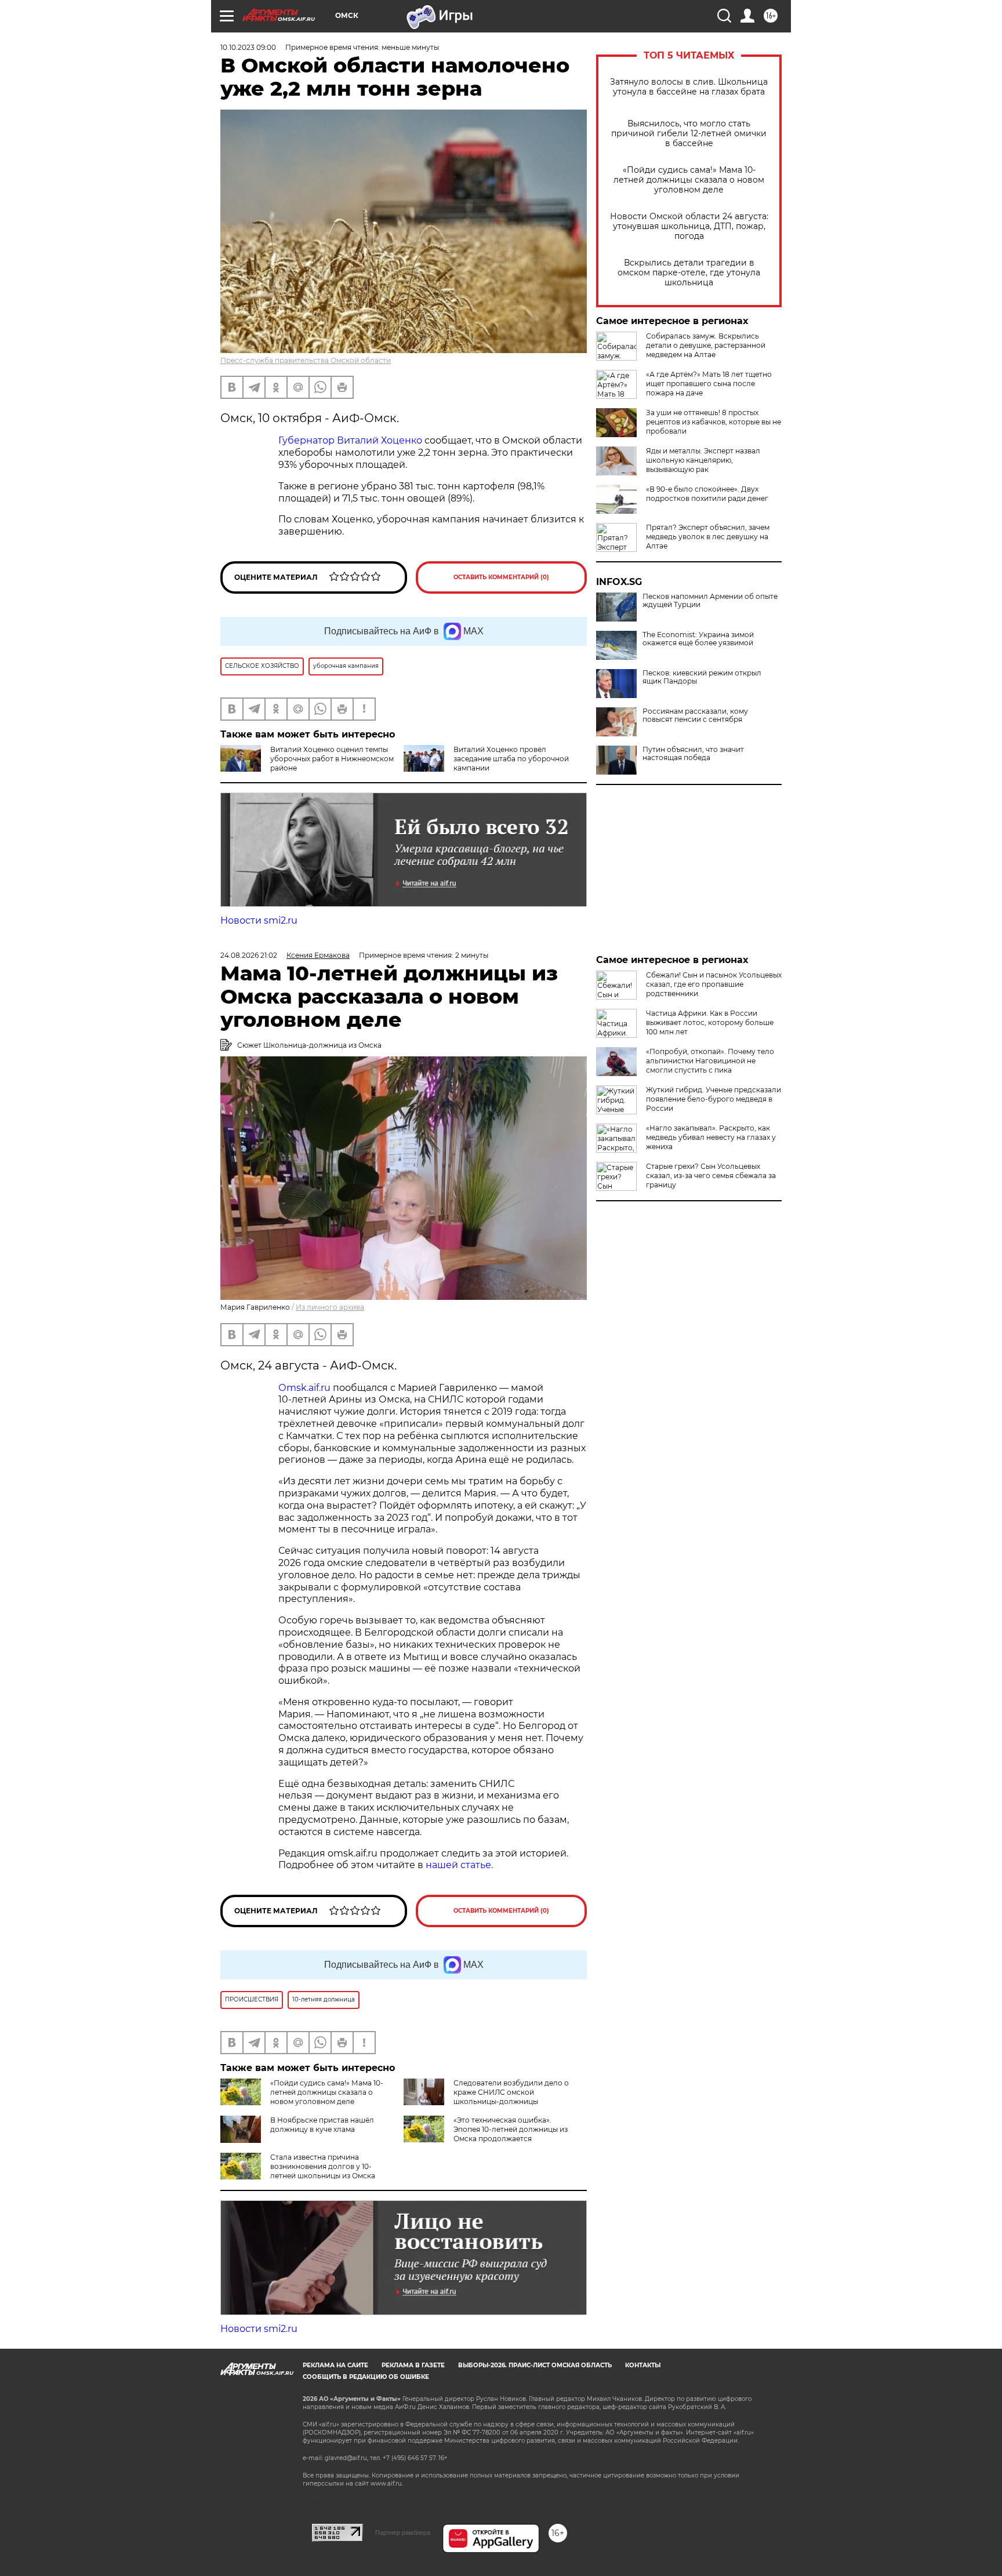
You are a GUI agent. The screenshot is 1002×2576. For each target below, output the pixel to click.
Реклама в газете (413, 2365)
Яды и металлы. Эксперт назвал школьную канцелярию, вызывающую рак (703, 460)
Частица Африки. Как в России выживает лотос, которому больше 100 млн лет (710, 1022)
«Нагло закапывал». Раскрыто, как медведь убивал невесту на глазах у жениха (711, 1137)
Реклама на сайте (335, 2365)
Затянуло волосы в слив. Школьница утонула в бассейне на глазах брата (689, 87)
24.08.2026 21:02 (249, 955)
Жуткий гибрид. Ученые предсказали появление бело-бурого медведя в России (714, 1099)
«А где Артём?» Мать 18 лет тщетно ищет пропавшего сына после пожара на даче (709, 384)
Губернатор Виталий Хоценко (350, 440)
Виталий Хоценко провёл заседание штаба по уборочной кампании (511, 759)
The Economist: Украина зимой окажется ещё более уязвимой (698, 639)
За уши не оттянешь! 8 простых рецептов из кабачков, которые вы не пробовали (714, 422)
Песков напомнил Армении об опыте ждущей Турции (710, 601)
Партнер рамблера (403, 2533)
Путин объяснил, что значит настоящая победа (693, 754)
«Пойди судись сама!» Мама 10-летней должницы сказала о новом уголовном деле (689, 180)
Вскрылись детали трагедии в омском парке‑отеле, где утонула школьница (689, 273)
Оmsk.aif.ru (306, 1388)
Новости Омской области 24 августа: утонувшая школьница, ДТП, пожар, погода (689, 226)
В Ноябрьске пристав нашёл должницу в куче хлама (322, 2125)
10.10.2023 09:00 (248, 47)
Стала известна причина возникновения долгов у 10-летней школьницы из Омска (323, 2166)
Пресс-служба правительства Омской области (306, 360)
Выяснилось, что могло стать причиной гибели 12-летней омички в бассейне (689, 134)
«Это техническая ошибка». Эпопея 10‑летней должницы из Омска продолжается (511, 2129)
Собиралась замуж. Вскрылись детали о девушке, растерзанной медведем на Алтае (706, 345)
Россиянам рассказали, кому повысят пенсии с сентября (695, 715)
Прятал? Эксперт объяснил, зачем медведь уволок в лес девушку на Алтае (708, 537)
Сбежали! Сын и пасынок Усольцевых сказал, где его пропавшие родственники (714, 984)
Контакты (643, 2365)
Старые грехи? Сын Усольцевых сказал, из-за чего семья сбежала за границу (711, 1176)
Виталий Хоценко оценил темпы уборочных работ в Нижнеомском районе (332, 759)
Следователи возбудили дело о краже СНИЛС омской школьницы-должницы (511, 2092)
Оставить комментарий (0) (501, 577)
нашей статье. (459, 1865)
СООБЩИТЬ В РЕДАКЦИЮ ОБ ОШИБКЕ (366, 2377)
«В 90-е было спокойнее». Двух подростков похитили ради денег (707, 494)
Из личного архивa (330, 1307)
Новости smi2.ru (259, 920)
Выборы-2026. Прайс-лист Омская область (535, 2365)
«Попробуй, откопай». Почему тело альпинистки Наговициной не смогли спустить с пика (710, 1061)
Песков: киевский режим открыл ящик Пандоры (702, 677)
